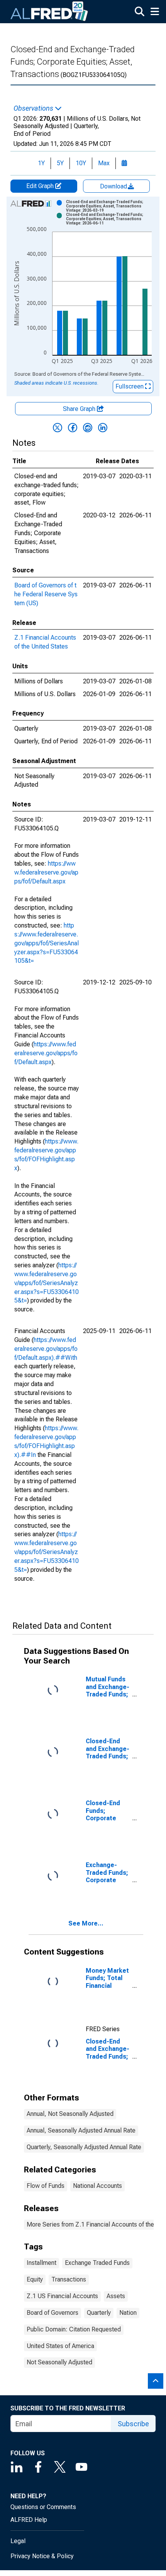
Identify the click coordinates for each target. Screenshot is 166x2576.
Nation (128, 2313)
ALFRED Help (29, 2520)
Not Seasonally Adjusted (59, 2362)
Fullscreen (130, 386)
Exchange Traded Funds (97, 2263)
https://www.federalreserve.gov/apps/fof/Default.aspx (46, 872)
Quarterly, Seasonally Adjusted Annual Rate (84, 2147)
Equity (35, 2279)
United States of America (60, 2346)
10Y (81, 163)
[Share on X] (58, 428)
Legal (18, 2541)
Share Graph (80, 409)
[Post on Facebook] (73, 428)
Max (104, 163)
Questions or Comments (43, 2507)
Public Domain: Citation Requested (74, 2329)
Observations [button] (34, 108)
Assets (116, 2296)
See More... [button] (86, 1923)
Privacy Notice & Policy (42, 2556)
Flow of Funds (46, 2186)
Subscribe (133, 2424)
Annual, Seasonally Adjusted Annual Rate (81, 2130)
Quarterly (99, 2313)
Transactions (69, 2279)
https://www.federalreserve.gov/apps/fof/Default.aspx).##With (46, 1349)
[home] (49, 12)
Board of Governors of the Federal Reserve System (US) (46, 594)
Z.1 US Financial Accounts (62, 2296)
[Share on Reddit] (88, 428)
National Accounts (97, 2186)
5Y (60, 163)
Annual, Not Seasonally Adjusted (70, 2114)
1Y (41, 163)
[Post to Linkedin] (103, 428)
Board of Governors (53, 2313)
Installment (41, 2263)
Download (114, 186)
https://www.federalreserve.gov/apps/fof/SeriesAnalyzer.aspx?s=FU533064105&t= (47, 943)
